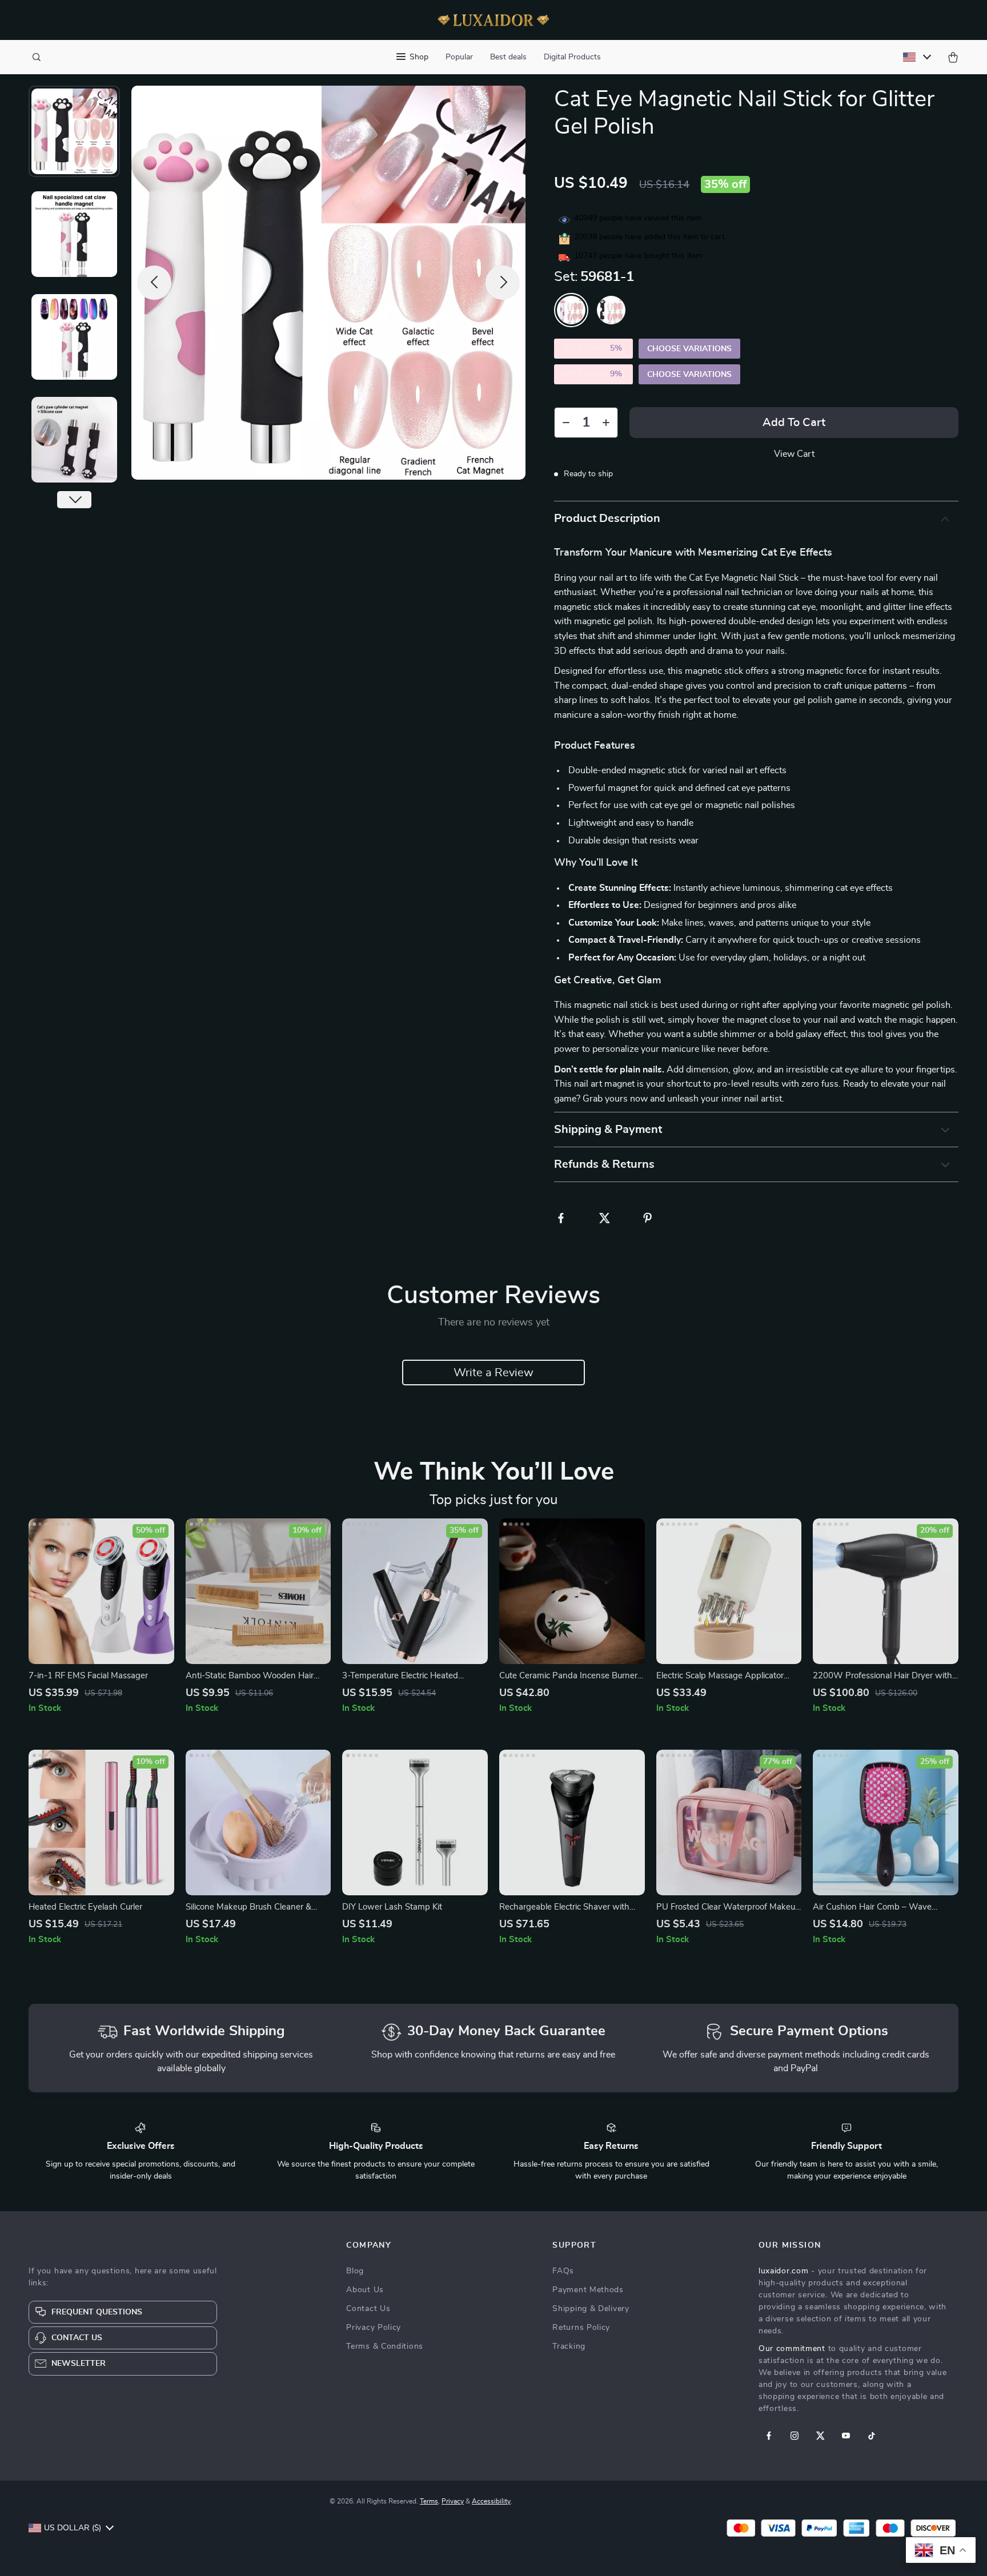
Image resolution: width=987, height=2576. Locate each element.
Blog (355, 2271)
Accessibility (491, 2501)
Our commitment (792, 2349)
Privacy (453, 2501)
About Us (365, 2290)
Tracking (569, 2346)
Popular (459, 57)
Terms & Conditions (385, 2346)
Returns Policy (581, 2328)
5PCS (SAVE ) (593, 374)
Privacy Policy (374, 2328)
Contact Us (368, 2309)
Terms (429, 2501)
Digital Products (572, 57)
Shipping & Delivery (591, 2309)
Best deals (508, 57)
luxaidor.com (783, 2271)
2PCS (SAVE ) (593, 348)
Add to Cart (794, 423)
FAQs (563, 2271)
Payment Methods (588, 2290)
